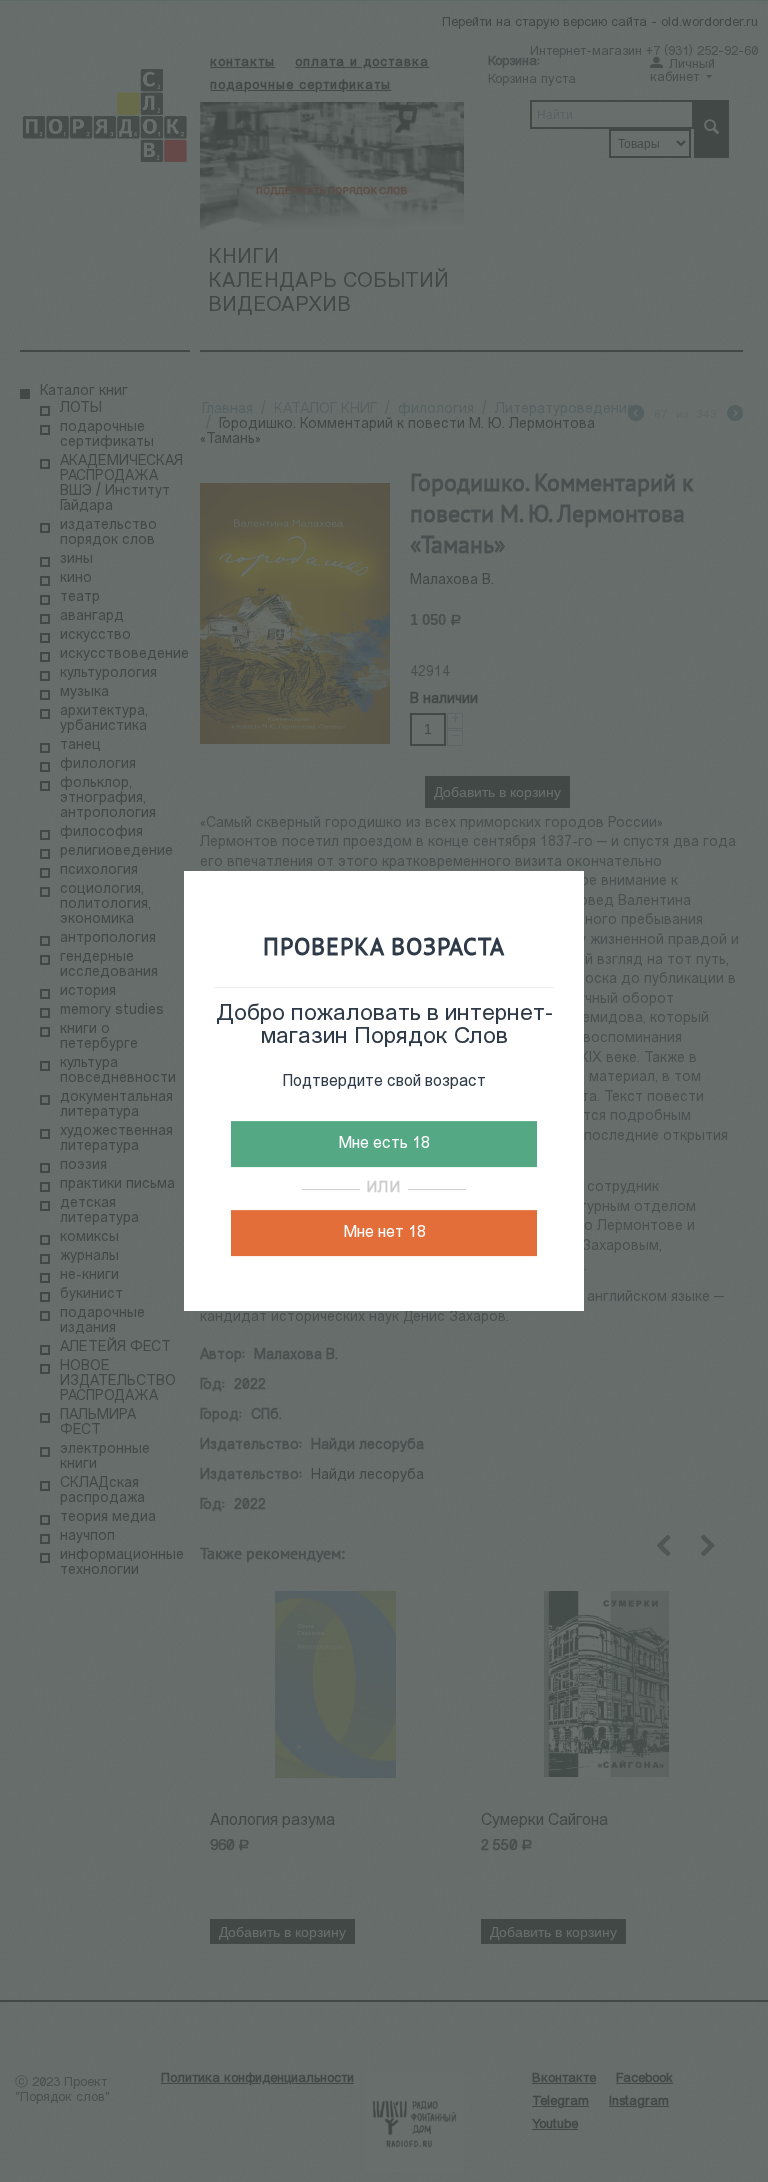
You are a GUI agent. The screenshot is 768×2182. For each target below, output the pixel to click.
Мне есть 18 (384, 1144)
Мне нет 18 (384, 1233)
